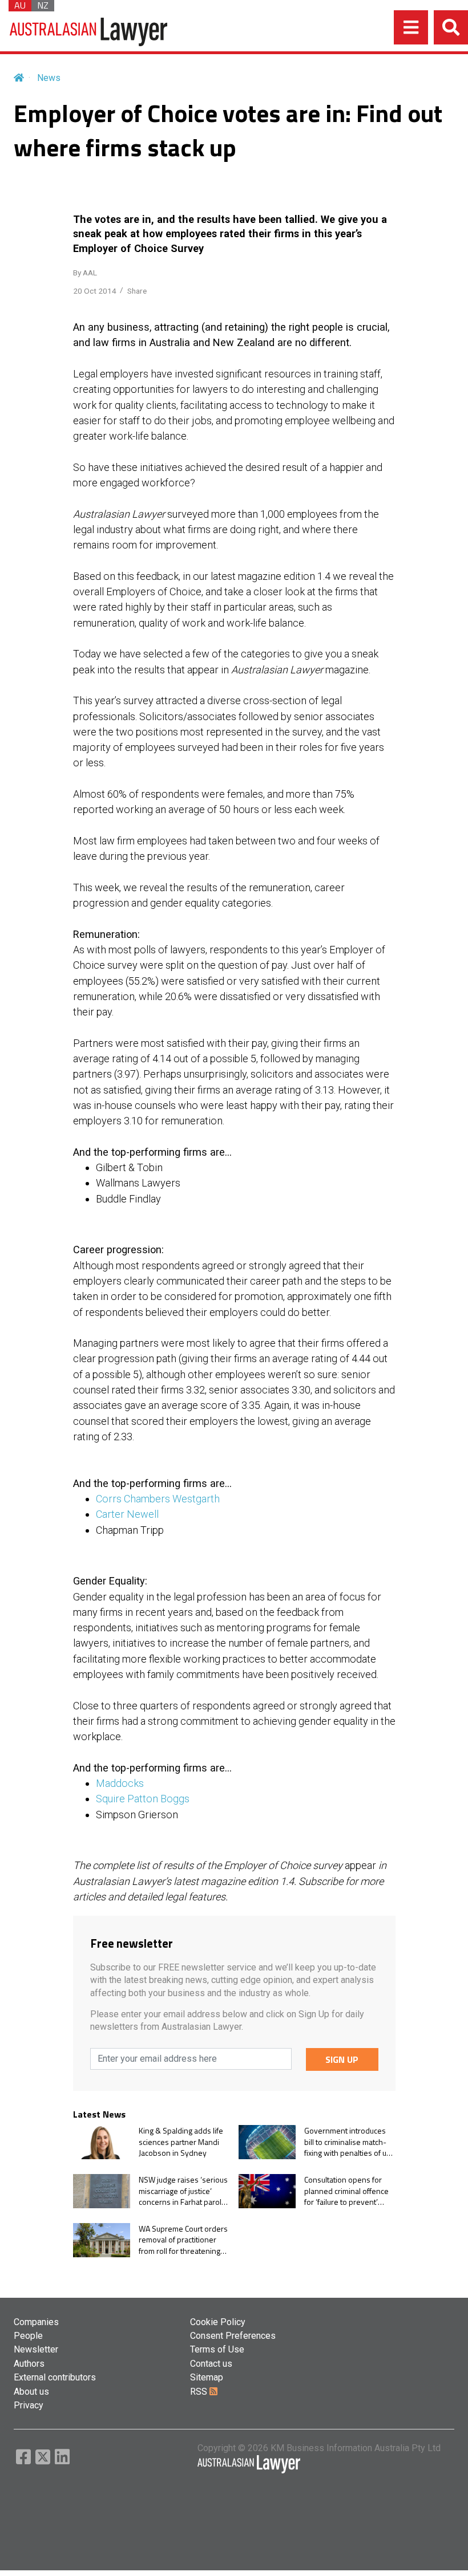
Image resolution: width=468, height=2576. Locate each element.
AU (20, 6)
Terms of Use (217, 2349)
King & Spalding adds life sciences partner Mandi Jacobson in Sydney (181, 2142)
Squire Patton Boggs (143, 1799)
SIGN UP (342, 2059)
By (85, 273)
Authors (29, 2364)
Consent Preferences (233, 2336)
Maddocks (120, 1783)
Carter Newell (127, 1514)
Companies (36, 2322)
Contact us (211, 2364)
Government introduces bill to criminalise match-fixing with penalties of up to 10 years (348, 2142)
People (28, 2336)
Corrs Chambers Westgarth (158, 1499)
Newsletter (36, 2349)
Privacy (29, 2405)
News (49, 78)
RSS (200, 2392)
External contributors (55, 2377)
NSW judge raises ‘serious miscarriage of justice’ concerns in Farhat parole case (183, 2191)
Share (137, 291)
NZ (43, 6)
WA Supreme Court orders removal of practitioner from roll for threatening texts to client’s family (183, 2240)
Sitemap (207, 2377)
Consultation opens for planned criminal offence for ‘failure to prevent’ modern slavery (346, 2191)
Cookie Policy (218, 2322)
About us (31, 2392)
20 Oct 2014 (95, 291)
